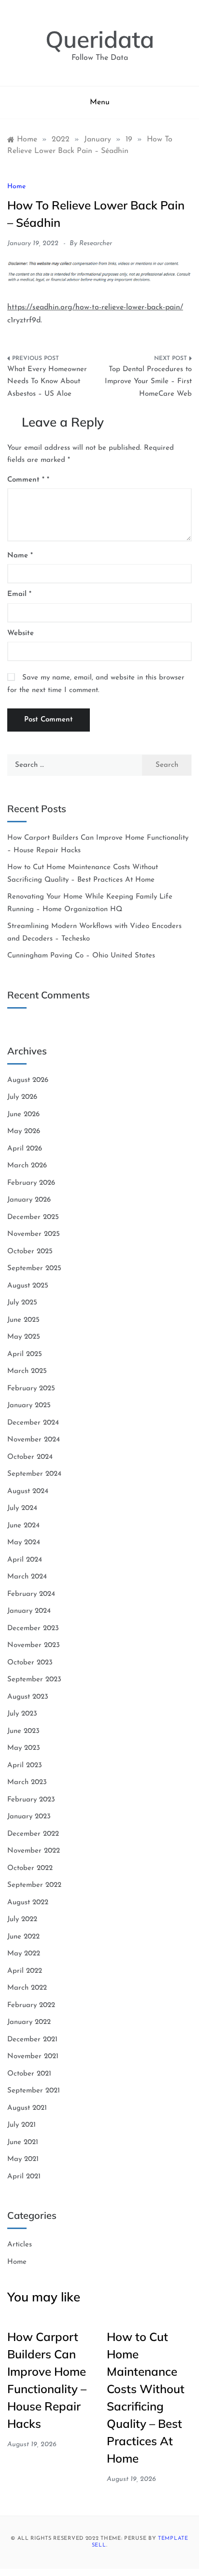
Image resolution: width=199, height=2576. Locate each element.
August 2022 (28, 1903)
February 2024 (31, 1594)
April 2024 (25, 1560)
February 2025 (31, 1389)
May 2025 (24, 1337)
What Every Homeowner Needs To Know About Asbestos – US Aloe (47, 382)
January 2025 (29, 1406)
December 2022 (33, 1834)
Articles (20, 2245)
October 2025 (30, 1252)
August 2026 (28, 1080)
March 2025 (27, 1371)
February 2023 (31, 1800)
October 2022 (30, 1868)
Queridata (100, 39)
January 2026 (29, 1200)
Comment (26, 480)
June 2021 (23, 2142)
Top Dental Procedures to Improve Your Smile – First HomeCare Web (148, 382)
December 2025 (33, 1217)
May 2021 (23, 2159)
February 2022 (31, 2005)
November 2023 (34, 1645)
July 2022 (22, 1919)
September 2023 (34, 1680)
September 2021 (34, 2091)
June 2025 (23, 1320)
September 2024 (34, 1474)
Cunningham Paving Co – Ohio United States (81, 956)
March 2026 (27, 1166)
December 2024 (33, 1423)
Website (21, 633)
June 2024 (23, 1526)
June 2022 (23, 1937)
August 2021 (27, 2108)
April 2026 (25, 1149)
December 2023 (33, 1628)
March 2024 (27, 1577)
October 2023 (30, 1663)
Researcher (96, 243)
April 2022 (25, 1971)
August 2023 (28, 1697)
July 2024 (22, 1508)
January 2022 (29, 2022)
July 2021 (21, 2125)
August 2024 (28, 1491)
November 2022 (34, 1851)
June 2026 (23, 1115)
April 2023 (25, 1766)
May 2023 (24, 1748)
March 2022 (27, 1988)
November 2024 (34, 1440)
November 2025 (34, 1234)
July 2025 (22, 1303)
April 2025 (25, 1354)
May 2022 (24, 1954)
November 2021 (33, 2057)
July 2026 (22, 1097)
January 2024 (29, 1611)
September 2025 (34, 1268)
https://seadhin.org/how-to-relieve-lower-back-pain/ (95, 307)
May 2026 (24, 1131)
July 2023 (22, 1714)
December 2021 (32, 2040)
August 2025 (28, 1286)
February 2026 (31, 1183)
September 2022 (34, 1885)
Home (16, 187)
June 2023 (23, 1731)
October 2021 (29, 2074)
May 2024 (24, 1543)
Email (19, 594)
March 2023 (27, 1782)
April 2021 (24, 2177)
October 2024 (30, 1457)
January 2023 (29, 1817)
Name (20, 556)
